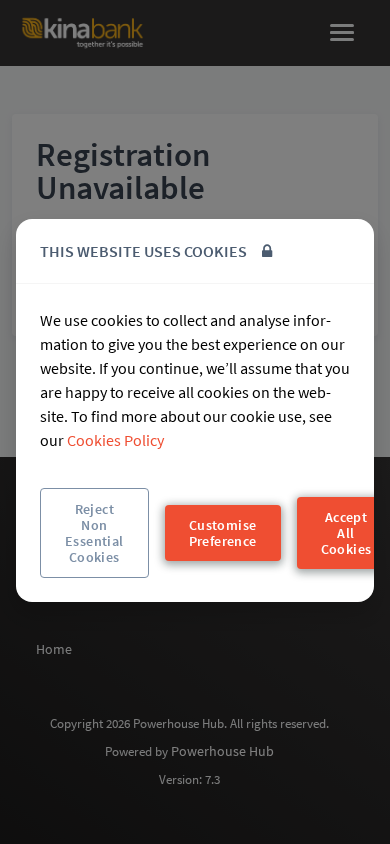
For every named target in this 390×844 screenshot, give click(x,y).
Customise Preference (223, 533)
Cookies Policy (115, 440)
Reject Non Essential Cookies (94, 533)
